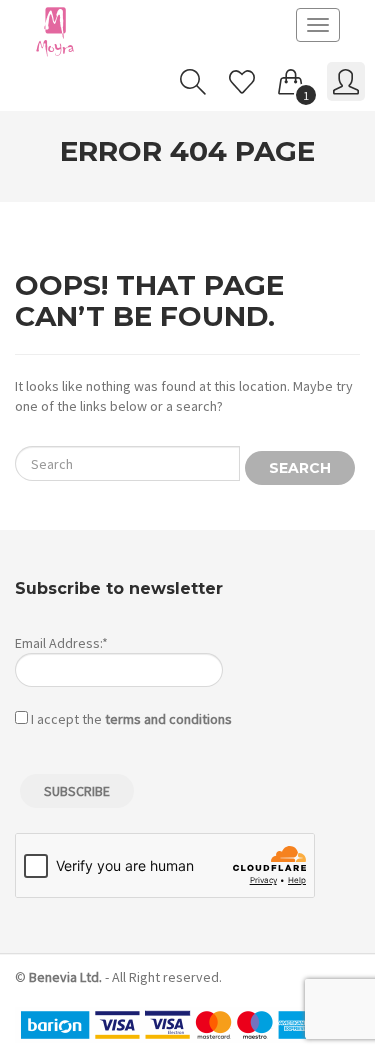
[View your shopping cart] (291, 78)
